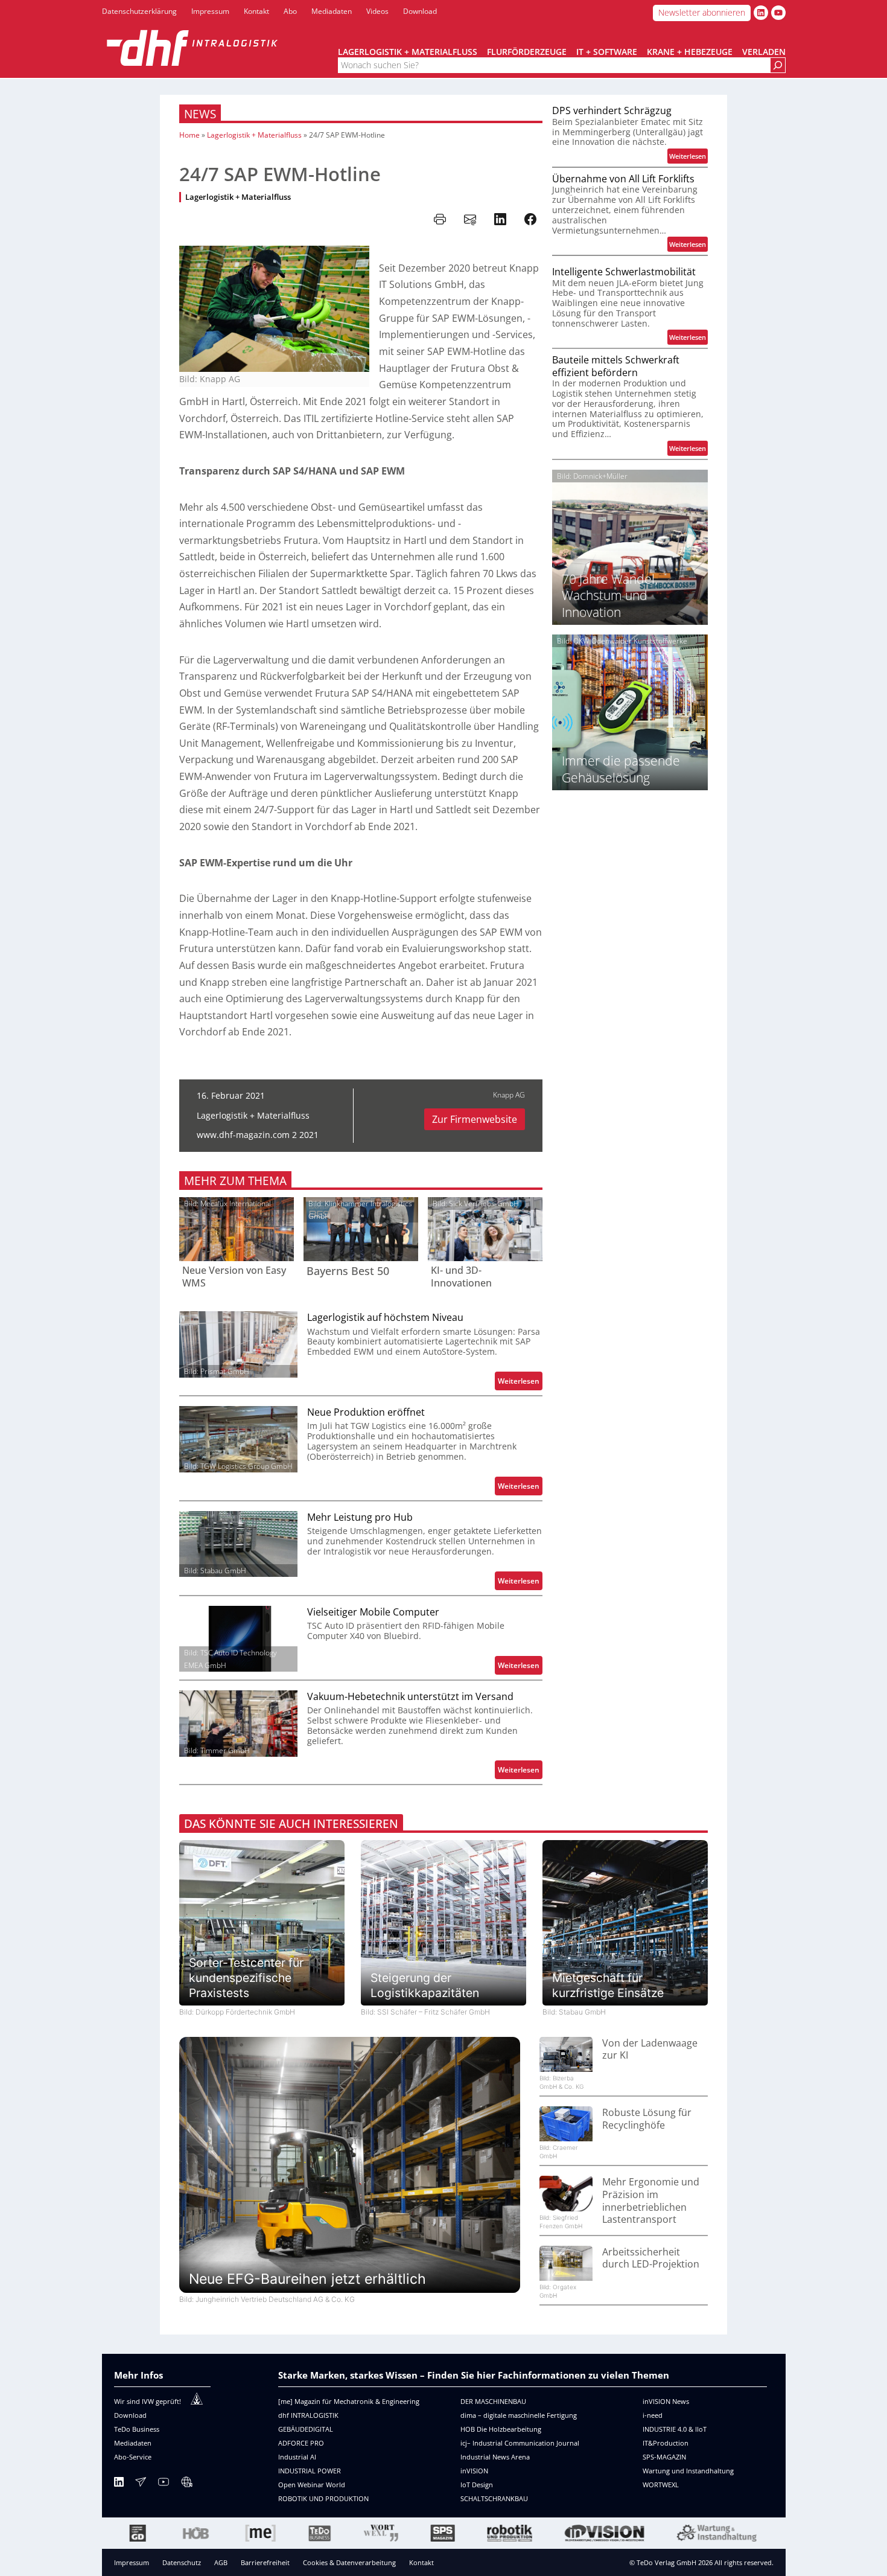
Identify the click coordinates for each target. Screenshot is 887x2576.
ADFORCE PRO (301, 2443)
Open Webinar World (312, 2485)
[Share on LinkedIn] (500, 219)
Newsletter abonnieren (702, 12)
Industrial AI (297, 2457)
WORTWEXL (661, 2485)
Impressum (132, 2562)
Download (130, 2415)
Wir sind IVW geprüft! (148, 2401)
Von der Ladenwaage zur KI (650, 2049)
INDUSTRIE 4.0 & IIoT (675, 2429)
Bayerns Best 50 (348, 1271)
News (200, 114)
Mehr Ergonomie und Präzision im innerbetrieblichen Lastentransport (651, 2200)
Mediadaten (133, 2443)
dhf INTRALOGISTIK (308, 2415)
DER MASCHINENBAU (493, 2401)
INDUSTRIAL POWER (310, 2471)
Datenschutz (182, 2562)
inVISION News (666, 2401)
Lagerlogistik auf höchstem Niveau (385, 1318)
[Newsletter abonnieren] (141, 2484)
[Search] (778, 66)
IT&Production (666, 2443)
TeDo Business (137, 2429)
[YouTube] (164, 2484)
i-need (653, 2415)
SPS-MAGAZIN (664, 2457)
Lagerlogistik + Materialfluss (254, 135)
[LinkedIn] (119, 2484)
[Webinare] (186, 2484)
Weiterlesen (520, 1383)
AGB (221, 2562)
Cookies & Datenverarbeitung (349, 2562)
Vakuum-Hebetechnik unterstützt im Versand (410, 1697)
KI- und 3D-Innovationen (461, 1277)
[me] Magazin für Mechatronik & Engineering (349, 2401)
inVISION (474, 2471)
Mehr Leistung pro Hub (360, 1517)
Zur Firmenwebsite (475, 1119)
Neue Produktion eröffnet (366, 1412)
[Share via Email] (470, 219)
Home (189, 135)
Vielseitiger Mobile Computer (373, 1612)
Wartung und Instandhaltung (688, 2471)
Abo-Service (133, 2457)
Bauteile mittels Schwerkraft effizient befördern (616, 366)
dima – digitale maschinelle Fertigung (519, 2415)
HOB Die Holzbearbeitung (501, 2429)
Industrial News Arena (495, 2457)
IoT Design (477, 2485)
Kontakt (421, 2562)
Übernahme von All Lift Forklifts (623, 179)
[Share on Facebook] (530, 219)
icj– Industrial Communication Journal (520, 2443)
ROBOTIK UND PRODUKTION (323, 2498)
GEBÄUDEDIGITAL (306, 2429)
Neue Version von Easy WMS (234, 1277)
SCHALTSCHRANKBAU (494, 2498)
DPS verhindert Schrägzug (612, 111)
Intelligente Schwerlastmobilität (624, 272)
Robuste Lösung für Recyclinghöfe (647, 2119)
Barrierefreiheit (265, 2562)
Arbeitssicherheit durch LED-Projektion (651, 2258)
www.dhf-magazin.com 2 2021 (258, 1135)
